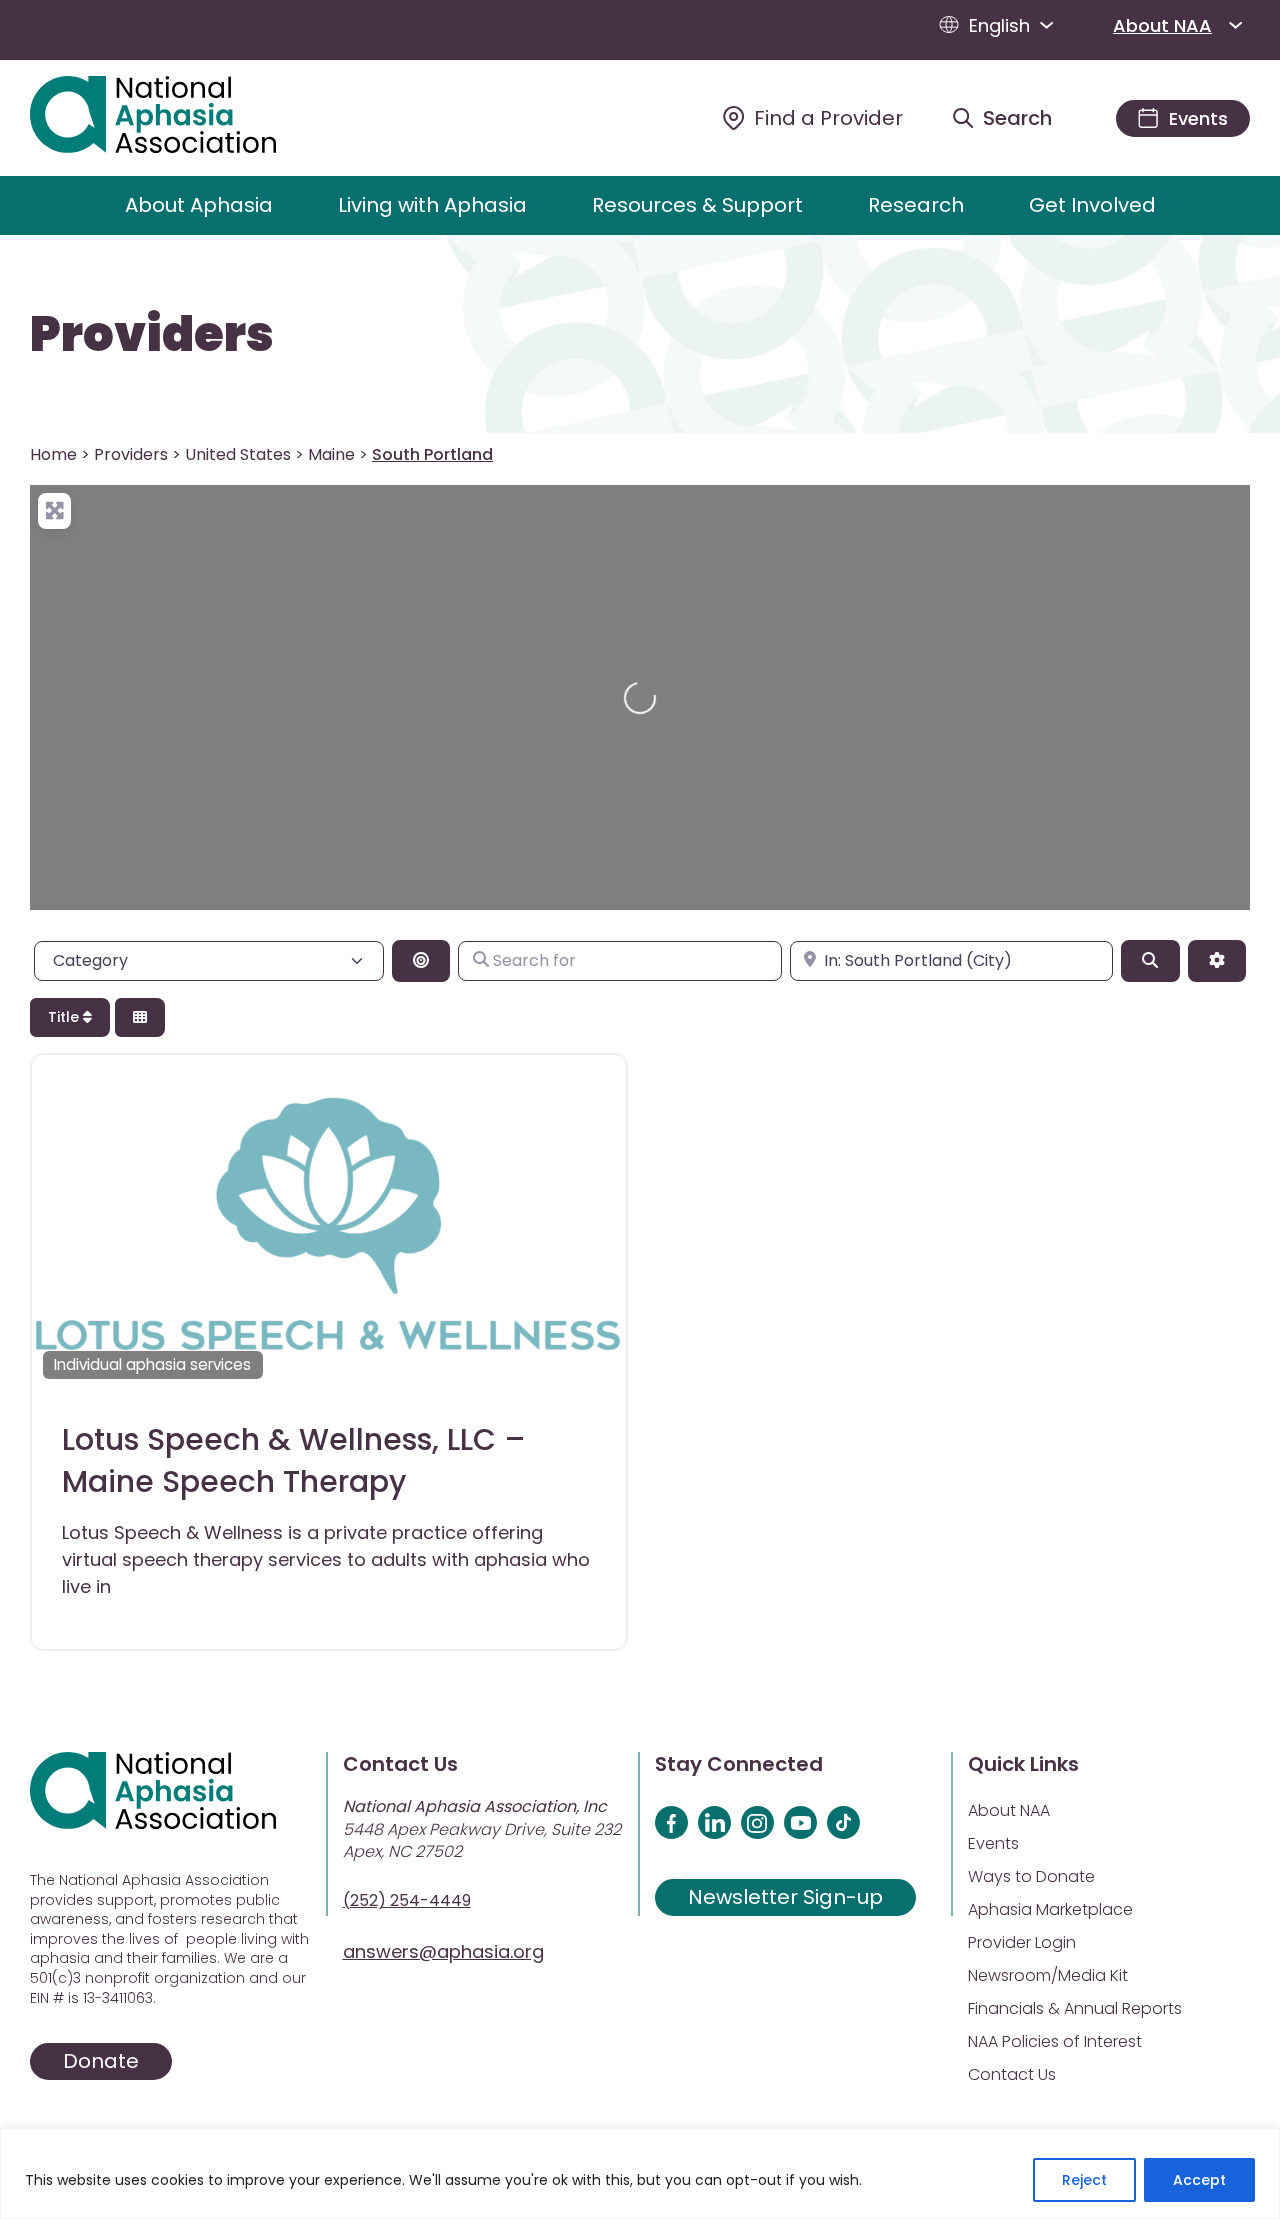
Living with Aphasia (432, 205)
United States (238, 454)
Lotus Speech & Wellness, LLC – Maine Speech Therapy (294, 1460)
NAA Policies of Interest (1055, 2041)
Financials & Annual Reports (1075, 2008)
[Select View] (140, 1017)
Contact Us (1012, 2074)
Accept (1199, 2180)
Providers (152, 335)
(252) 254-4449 (407, 1900)
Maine (331, 454)
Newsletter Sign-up (785, 1897)
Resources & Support (697, 205)
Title (65, 1017)
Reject (1084, 2180)
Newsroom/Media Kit (1048, 1975)
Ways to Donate (1031, 1876)
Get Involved (1092, 205)
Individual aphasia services (152, 1364)
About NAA (1162, 25)
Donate (101, 2061)
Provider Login (1022, 1942)
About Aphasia (199, 205)
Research (916, 205)
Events (993, 1843)
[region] (640, 2173)
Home (53, 454)
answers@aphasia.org (443, 1951)
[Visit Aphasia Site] (176, 118)
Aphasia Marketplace (1050, 1909)
